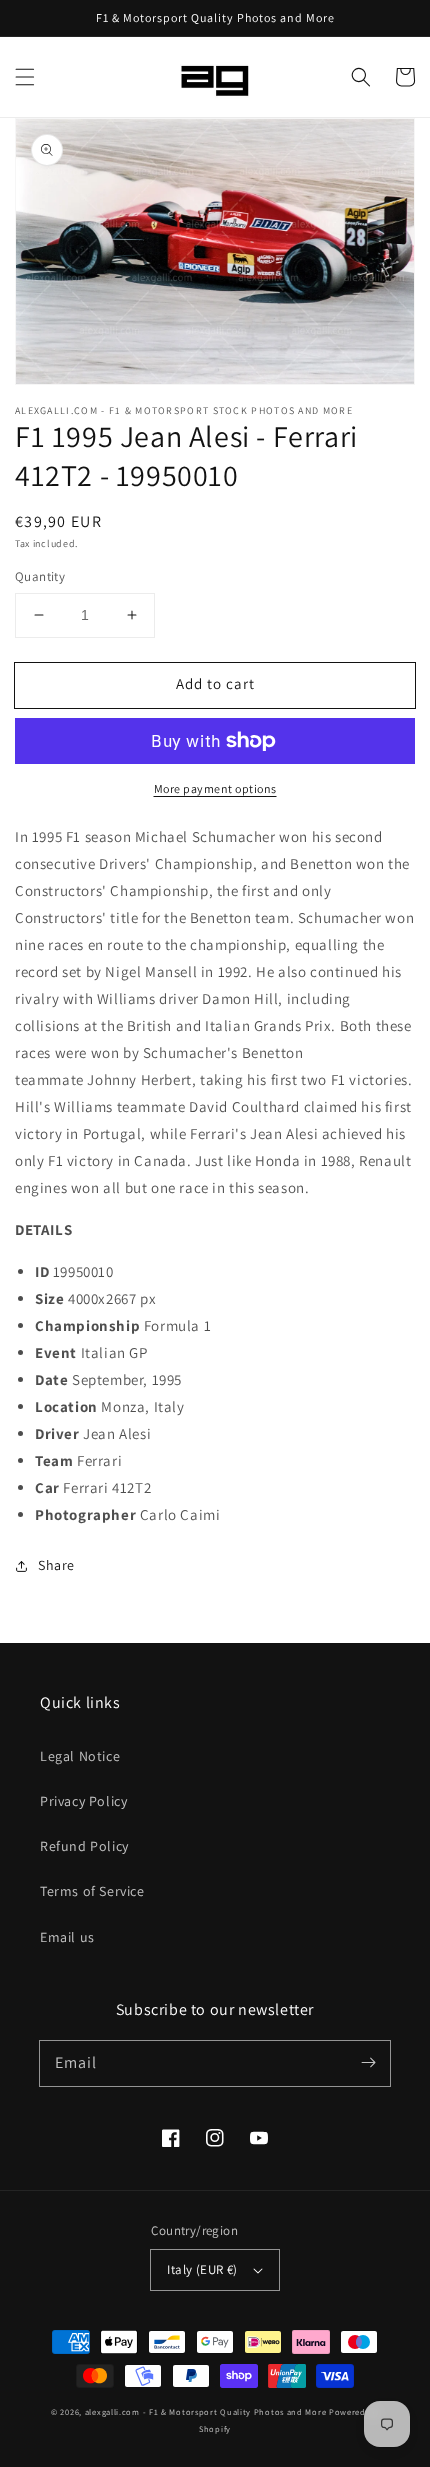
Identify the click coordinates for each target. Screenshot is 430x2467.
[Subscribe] (368, 2063)
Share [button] (56, 1565)
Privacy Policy (83, 1801)
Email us (67, 1937)
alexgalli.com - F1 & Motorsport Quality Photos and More (206, 2411)
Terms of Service (92, 1891)
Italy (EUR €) (202, 2269)
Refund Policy (84, 1846)
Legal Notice (80, 1756)
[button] (25, 77)
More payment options (215, 788)
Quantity (40, 576)
